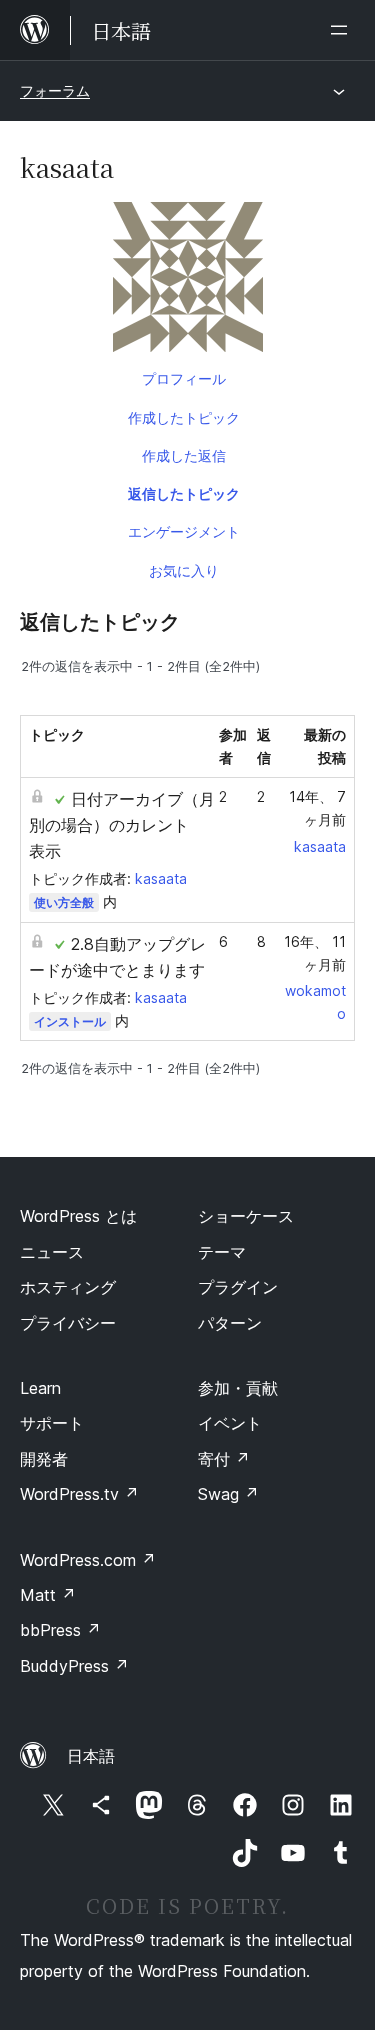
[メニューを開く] (343, 30)
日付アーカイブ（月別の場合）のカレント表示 (122, 825)
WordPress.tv (79, 1494)
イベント (230, 1423)
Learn (40, 1388)
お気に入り (184, 570)
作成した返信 (184, 455)
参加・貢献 (238, 1388)
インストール (70, 1021)
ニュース (52, 1252)
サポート (52, 1423)
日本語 (91, 1756)
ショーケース (246, 1216)
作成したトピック (184, 417)
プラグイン (238, 1287)
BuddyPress (74, 1666)
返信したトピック (184, 493)
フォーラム (55, 90)
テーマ (222, 1252)
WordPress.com (88, 1560)
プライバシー (68, 1323)
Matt (48, 1595)
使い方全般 (64, 902)
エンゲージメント (184, 531)
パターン (230, 1323)
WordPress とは (78, 1216)
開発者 (44, 1459)
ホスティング (68, 1287)
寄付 (224, 1459)
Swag (228, 1494)
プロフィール (184, 378)
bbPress (60, 1630)
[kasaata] (187, 281)
